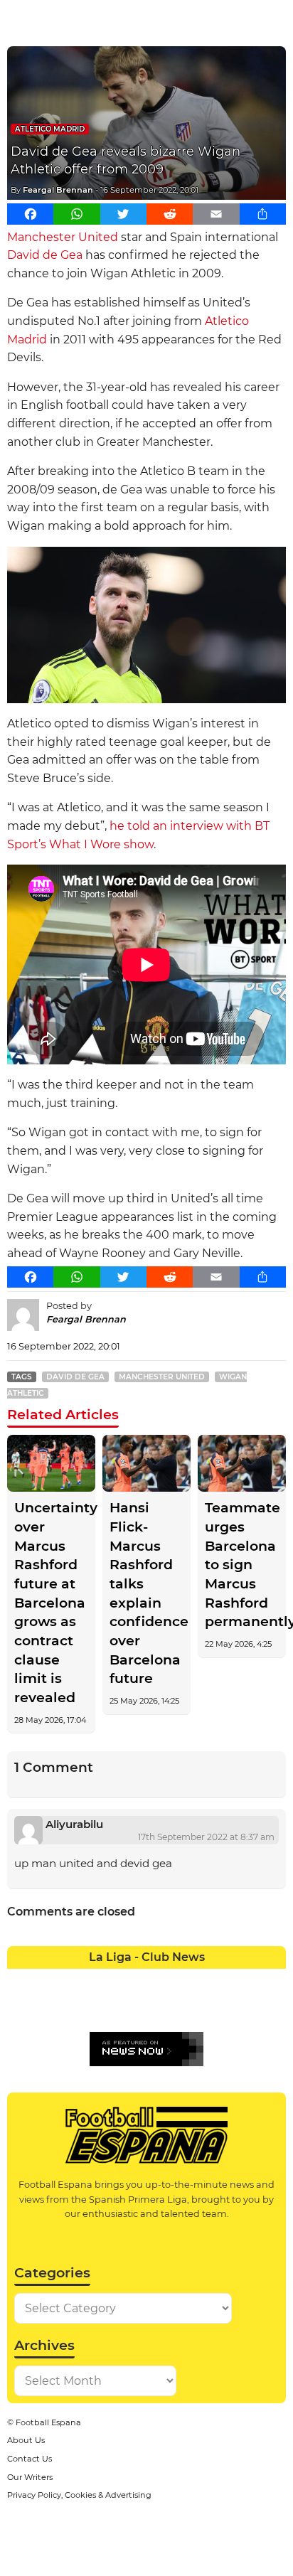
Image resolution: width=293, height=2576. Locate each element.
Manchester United (63, 237)
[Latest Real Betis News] (105, 2008)
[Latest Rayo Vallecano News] (76, 2008)
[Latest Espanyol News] (188, 1979)
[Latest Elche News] (160, 1979)
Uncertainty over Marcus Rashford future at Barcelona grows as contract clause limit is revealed (51, 1603)
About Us (26, 2440)
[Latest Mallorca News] (21, 2008)
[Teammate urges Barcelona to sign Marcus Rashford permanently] (242, 1464)
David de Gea (45, 255)
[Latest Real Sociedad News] (188, 2008)
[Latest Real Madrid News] (133, 2008)
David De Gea (75, 1377)
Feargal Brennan (58, 190)
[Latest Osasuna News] (49, 2008)
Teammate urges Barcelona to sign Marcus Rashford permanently (242, 1565)
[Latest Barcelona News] (105, 1979)
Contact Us (30, 2459)
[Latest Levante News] (272, 1979)
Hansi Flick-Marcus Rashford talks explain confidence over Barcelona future (146, 1593)
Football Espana (48, 2422)
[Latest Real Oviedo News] (160, 2008)
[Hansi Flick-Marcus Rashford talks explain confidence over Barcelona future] (146, 1464)
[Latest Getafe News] (216, 1979)
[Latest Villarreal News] (272, 2008)
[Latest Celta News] (133, 1979)
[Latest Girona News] (244, 1979)
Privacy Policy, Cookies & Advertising (79, 2495)
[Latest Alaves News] (21, 1979)
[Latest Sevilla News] (216, 2008)
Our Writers (30, 2477)
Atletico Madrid (50, 129)
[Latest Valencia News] (244, 2008)
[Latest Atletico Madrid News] (76, 1979)
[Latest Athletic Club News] (49, 1979)
